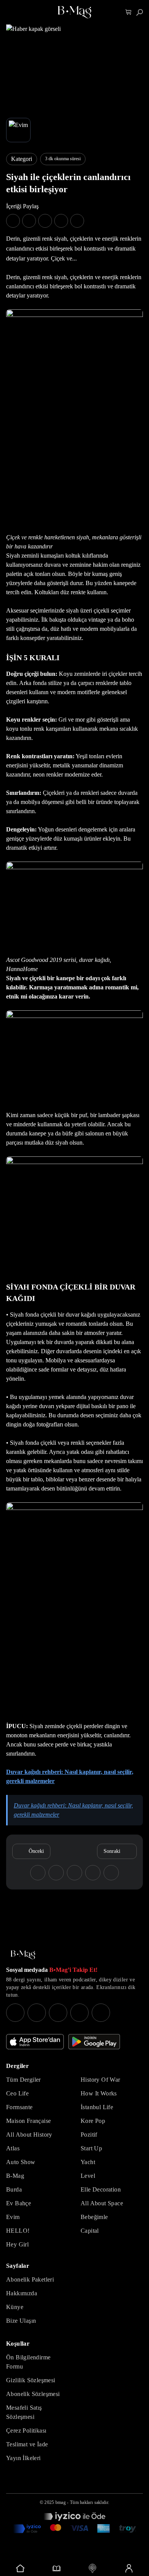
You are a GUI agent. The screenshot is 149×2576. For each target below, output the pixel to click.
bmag (61, 2502)
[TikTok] (101, 2013)
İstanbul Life (97, 2107)
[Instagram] (15, 2013)
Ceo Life (17, 2093)
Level (88, 2176)
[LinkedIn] (79, 2013)
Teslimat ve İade (27, 2444)
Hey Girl (17, 2244)
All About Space (102, 2203)
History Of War (100, 2080)
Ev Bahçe (19, 2203)
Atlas (13, 2148)
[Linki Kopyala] (111, 1873)
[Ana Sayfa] (23, 1955)
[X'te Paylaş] (29, 221)
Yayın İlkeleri (23, 2458)
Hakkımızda (22, 2293)
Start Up (91, 2148)
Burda (14, 2189)
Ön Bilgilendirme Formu (28, 2362)
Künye (15, 2307)
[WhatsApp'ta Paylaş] (45, 221)
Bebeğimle (94, 2217)
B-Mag (15, 2176)
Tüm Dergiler (23, 2080)
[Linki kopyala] (77, 221)
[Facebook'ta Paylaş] (13, 221)
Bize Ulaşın (21, 2321)
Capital (90, 2231)
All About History (29, 2135)
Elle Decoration (101, 2189)
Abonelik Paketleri (30, 2279)
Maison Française (28, 2121)
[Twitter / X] (58, 2013)
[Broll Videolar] (93, 2568)
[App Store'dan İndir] (35, 2042)
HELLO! (18, 2231)
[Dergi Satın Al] (57, 2568)
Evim (13, 2217)
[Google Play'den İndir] (94, 2042)
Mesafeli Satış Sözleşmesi (24, 2412)
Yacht (88, 2162)
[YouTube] (37, 2013)
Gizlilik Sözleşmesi (31, 2380)
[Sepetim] (129, 12)
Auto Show (21, 2162)
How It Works (99, 2093)
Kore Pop (93, 2121)
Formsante (19, 2107)
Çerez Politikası (26, 2430)
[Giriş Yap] (129, 2568)
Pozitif (89, 2135)
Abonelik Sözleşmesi (33, 2394)
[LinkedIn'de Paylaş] (61, 221)
